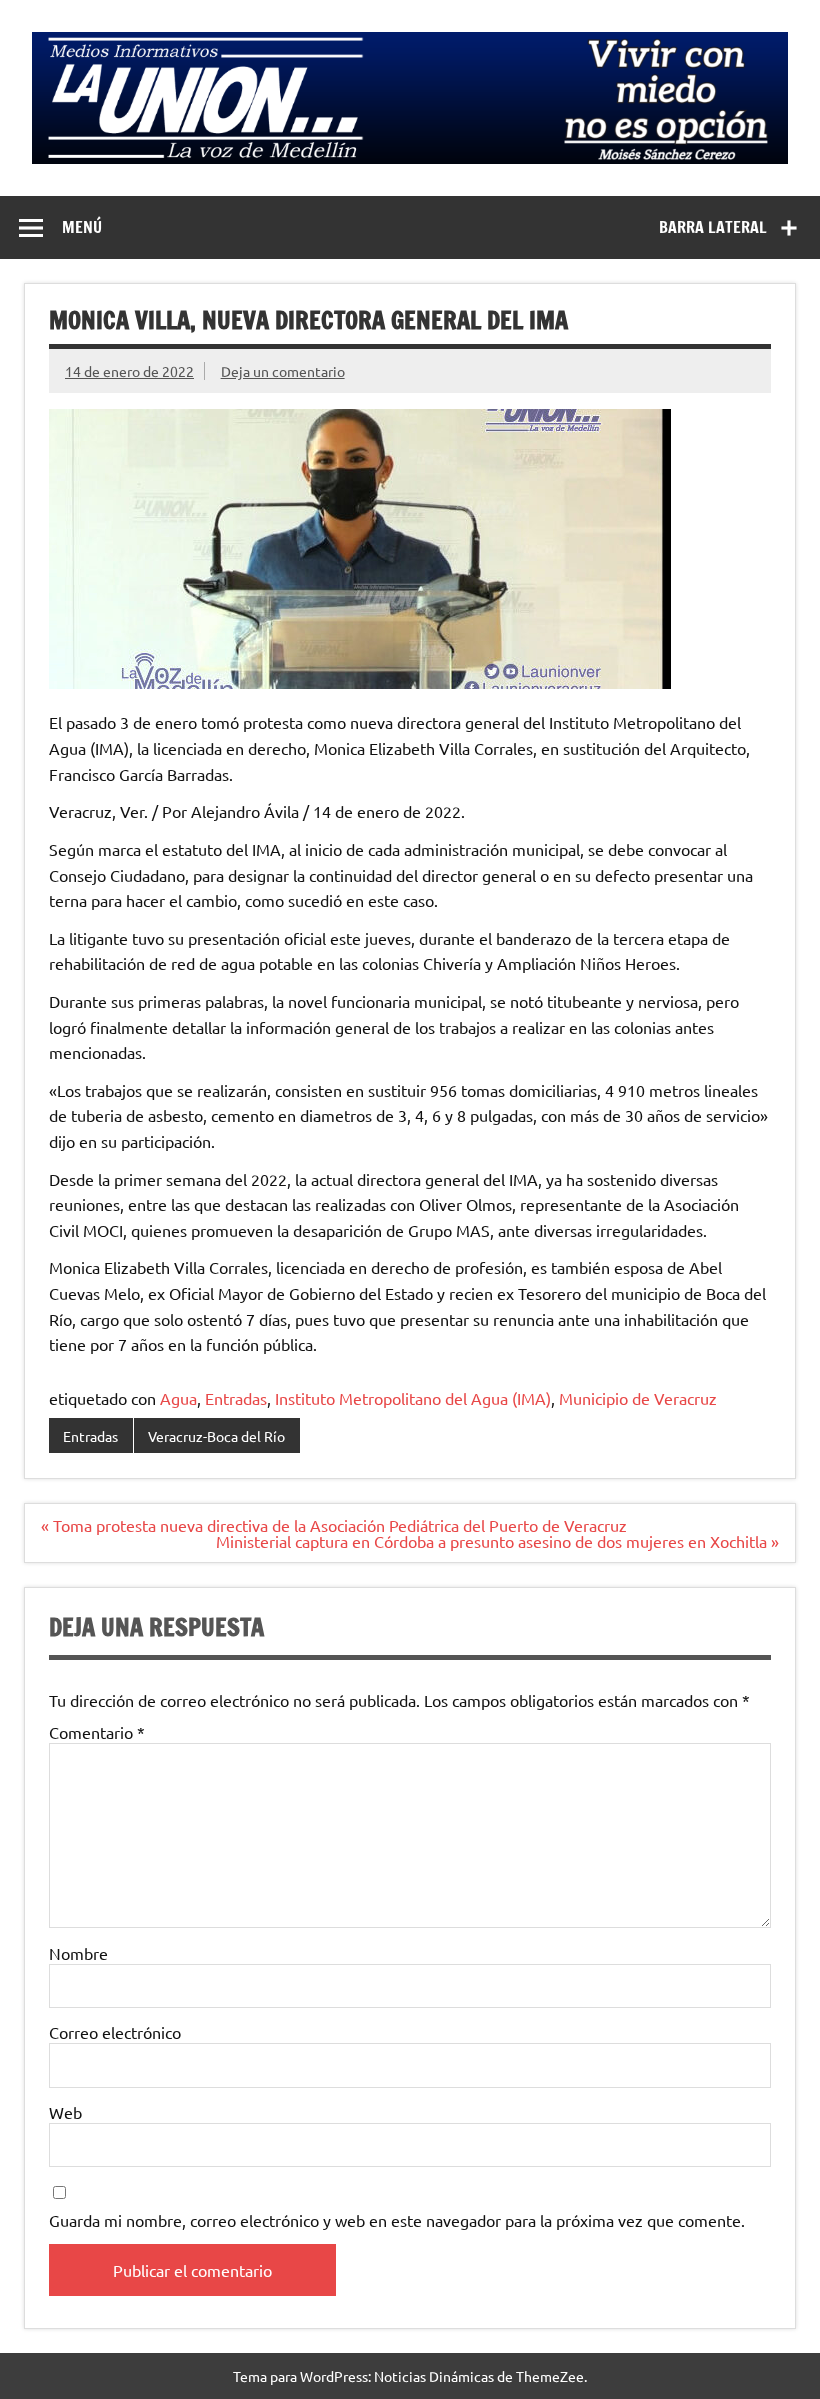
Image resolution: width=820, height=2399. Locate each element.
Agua (178, 1398)
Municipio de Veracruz (638, 1398)
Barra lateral (713, 227)
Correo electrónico (115, 2032)
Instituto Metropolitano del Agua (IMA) (413, 1398)
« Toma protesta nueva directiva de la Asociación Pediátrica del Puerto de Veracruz (334, 1525)
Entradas (236, 1398)
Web (65, 2112)
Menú (82, 227)
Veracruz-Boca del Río (216, 1436)
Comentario (97, 1732)
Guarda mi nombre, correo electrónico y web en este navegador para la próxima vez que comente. (397, 2220)
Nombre (78, 1953)
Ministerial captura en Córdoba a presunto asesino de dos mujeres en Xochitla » (497, 1541)
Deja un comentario (283, 371)
